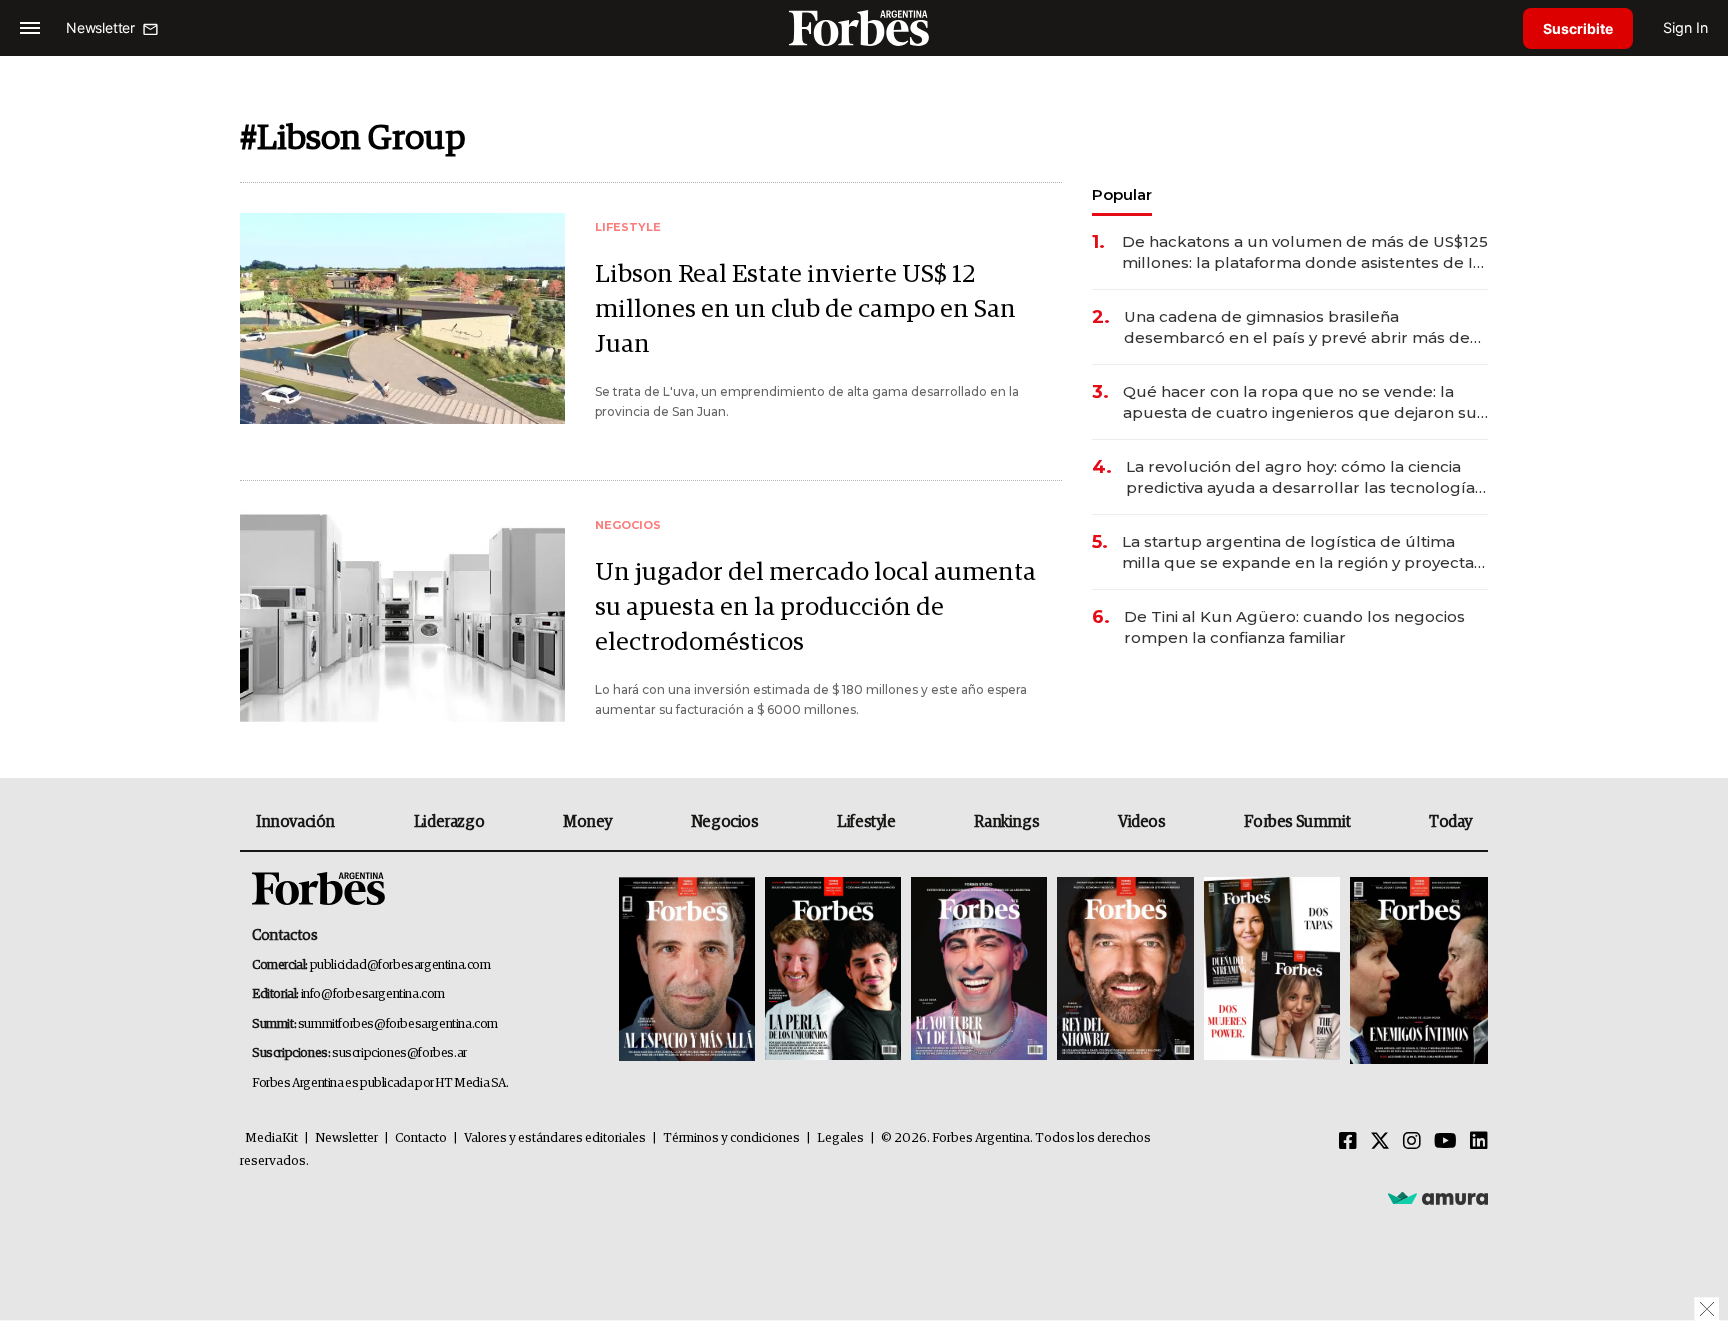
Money (587, 822)
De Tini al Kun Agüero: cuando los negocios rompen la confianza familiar (1294, 627)
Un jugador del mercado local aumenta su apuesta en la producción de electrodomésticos (815, 607)
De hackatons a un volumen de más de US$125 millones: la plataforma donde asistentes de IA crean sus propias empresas (1305, 252)
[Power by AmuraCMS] (1438, 1197)
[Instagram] (1412, 1142)
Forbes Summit (1297, 822)
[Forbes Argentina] (864, 27)
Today (1450, 822)
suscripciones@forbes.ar (399, 1053)
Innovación (295, 822)
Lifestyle (866, 822)
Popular (1122, 194)
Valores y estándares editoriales (555, 1138)
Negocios (725, 822)
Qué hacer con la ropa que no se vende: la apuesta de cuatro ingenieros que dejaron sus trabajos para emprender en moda (1304, 402)
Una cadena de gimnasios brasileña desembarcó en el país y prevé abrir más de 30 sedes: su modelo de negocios (1297, 327)
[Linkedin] (1479, 1142)
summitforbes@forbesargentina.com (398, 1024)
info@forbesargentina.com (373, 994)
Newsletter (346, 1138)
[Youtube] (1445, 1142)
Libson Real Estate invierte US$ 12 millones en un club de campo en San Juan (805, 309)
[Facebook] (1348, 1142)
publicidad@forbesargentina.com (400, 965)
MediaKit (271, 1138)
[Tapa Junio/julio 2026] (687, 970)
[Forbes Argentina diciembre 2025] (1125, 970)
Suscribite (1578, 28)
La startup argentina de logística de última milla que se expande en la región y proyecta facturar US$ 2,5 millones (1298, 552)
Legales (840, 1138)
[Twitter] (1380, 1142)
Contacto (421, 1138)
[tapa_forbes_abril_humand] (833, 970)
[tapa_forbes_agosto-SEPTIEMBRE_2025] (1416, 970)
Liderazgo (449, 822)
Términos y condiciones (731, 1138)
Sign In (1685, 27)
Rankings (1006, 822)
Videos (1142, 822)
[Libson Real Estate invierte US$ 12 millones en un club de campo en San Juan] (402, 318)
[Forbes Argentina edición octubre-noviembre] (1272, 970)
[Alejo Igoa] (979, 970)
